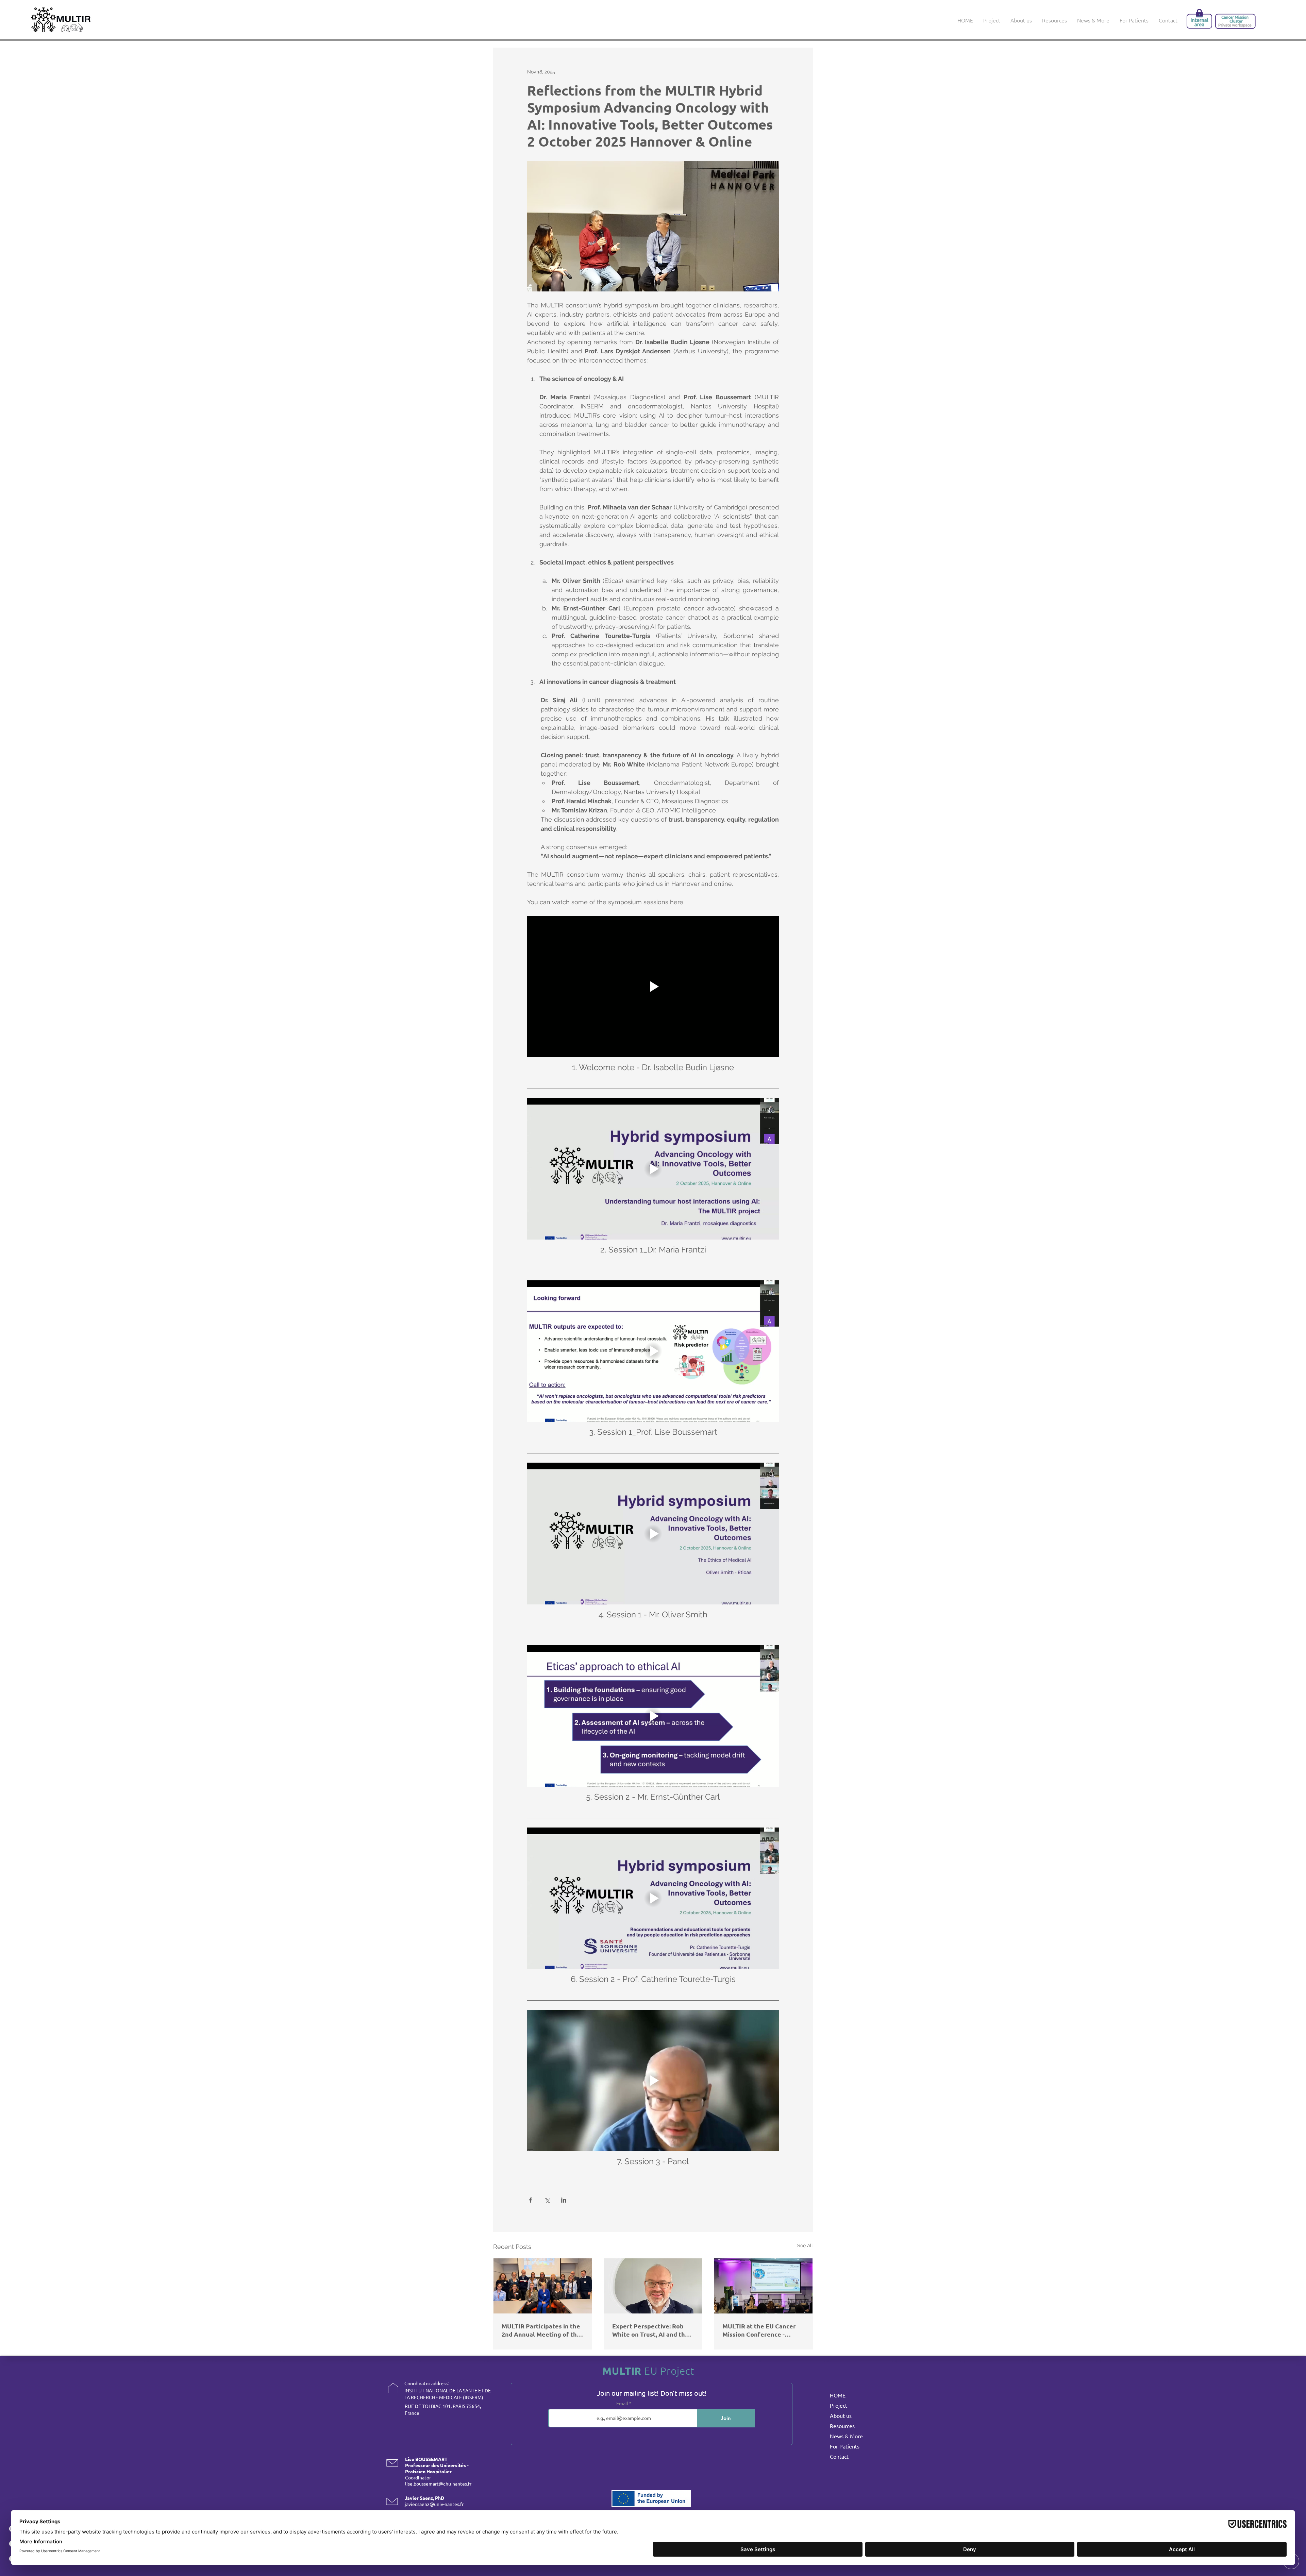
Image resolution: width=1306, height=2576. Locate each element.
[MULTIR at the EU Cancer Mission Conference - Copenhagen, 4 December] (763, 2286)
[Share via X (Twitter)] (547, 2200)
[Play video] (653, 987)
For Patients (845, 2446)
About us (841, 2415)
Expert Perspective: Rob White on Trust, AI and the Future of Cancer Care (650, 2330)
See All (805, 2245)
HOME (838, 2395)
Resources (842, 2426)
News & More (846, 2436)
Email (623, 2403)
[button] (1021, 20)
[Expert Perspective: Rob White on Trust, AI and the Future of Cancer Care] (653, 2286)
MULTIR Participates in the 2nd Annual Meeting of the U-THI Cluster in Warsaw (541, 2330)
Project (839, 2405)
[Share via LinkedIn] (564, 2200)
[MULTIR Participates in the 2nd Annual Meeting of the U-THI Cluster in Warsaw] (543, 2286)
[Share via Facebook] (530, 2200)
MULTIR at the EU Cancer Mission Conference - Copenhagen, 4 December (760, 2330)
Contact (839, 2456)
